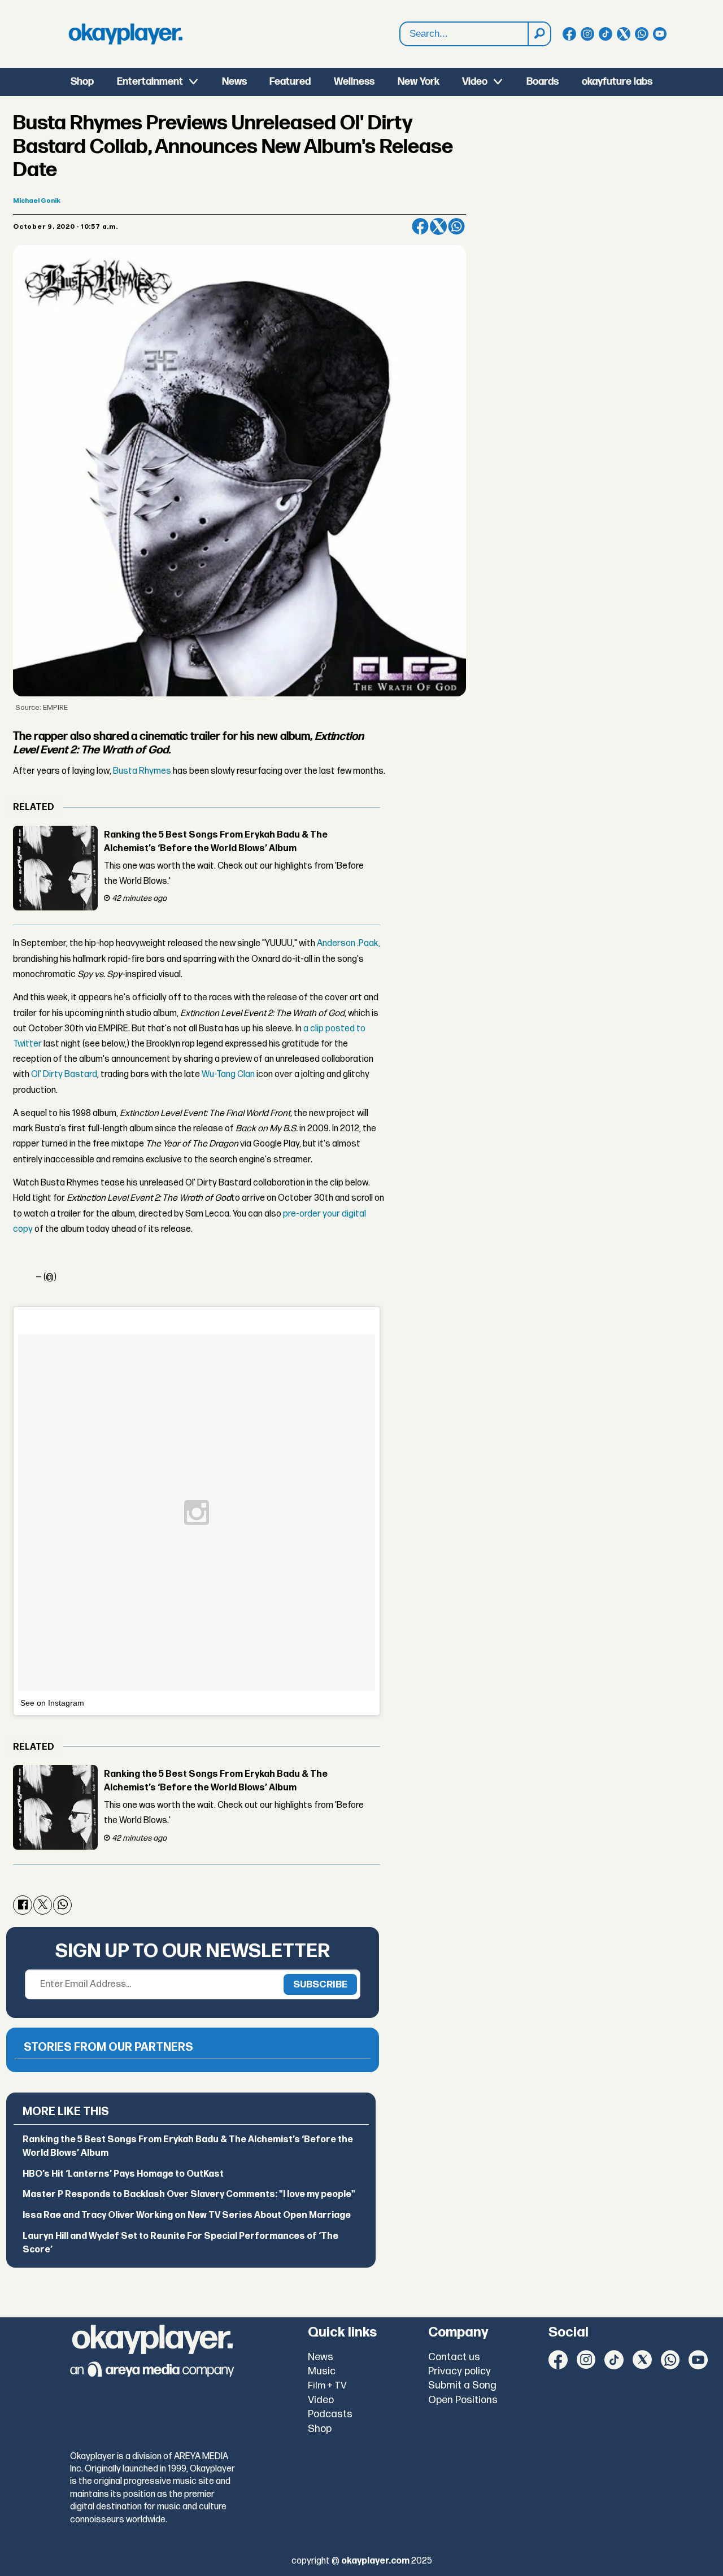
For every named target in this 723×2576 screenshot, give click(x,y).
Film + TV (327, 2386)
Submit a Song (462, 2385)
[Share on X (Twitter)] (438, 226)
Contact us (454, 2357)
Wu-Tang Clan (228, 1075)
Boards (543, 82)
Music (322, 2371)
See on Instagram (52, 1703)
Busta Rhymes (142, 771)
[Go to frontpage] (125, 34)
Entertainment (150, 82)
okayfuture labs (617, 82)
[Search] (539, 34)
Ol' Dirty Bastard (64, 1075)
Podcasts (330, 2414)
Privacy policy (460, 2371)
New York (419, 82)
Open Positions (463, 2400)
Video (475, 82)
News (234, 82)
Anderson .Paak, (349, 943)
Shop (82, 82)
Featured (290, 82)
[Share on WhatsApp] (456, 226)
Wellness (354, 82)
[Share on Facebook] (420, 226)
